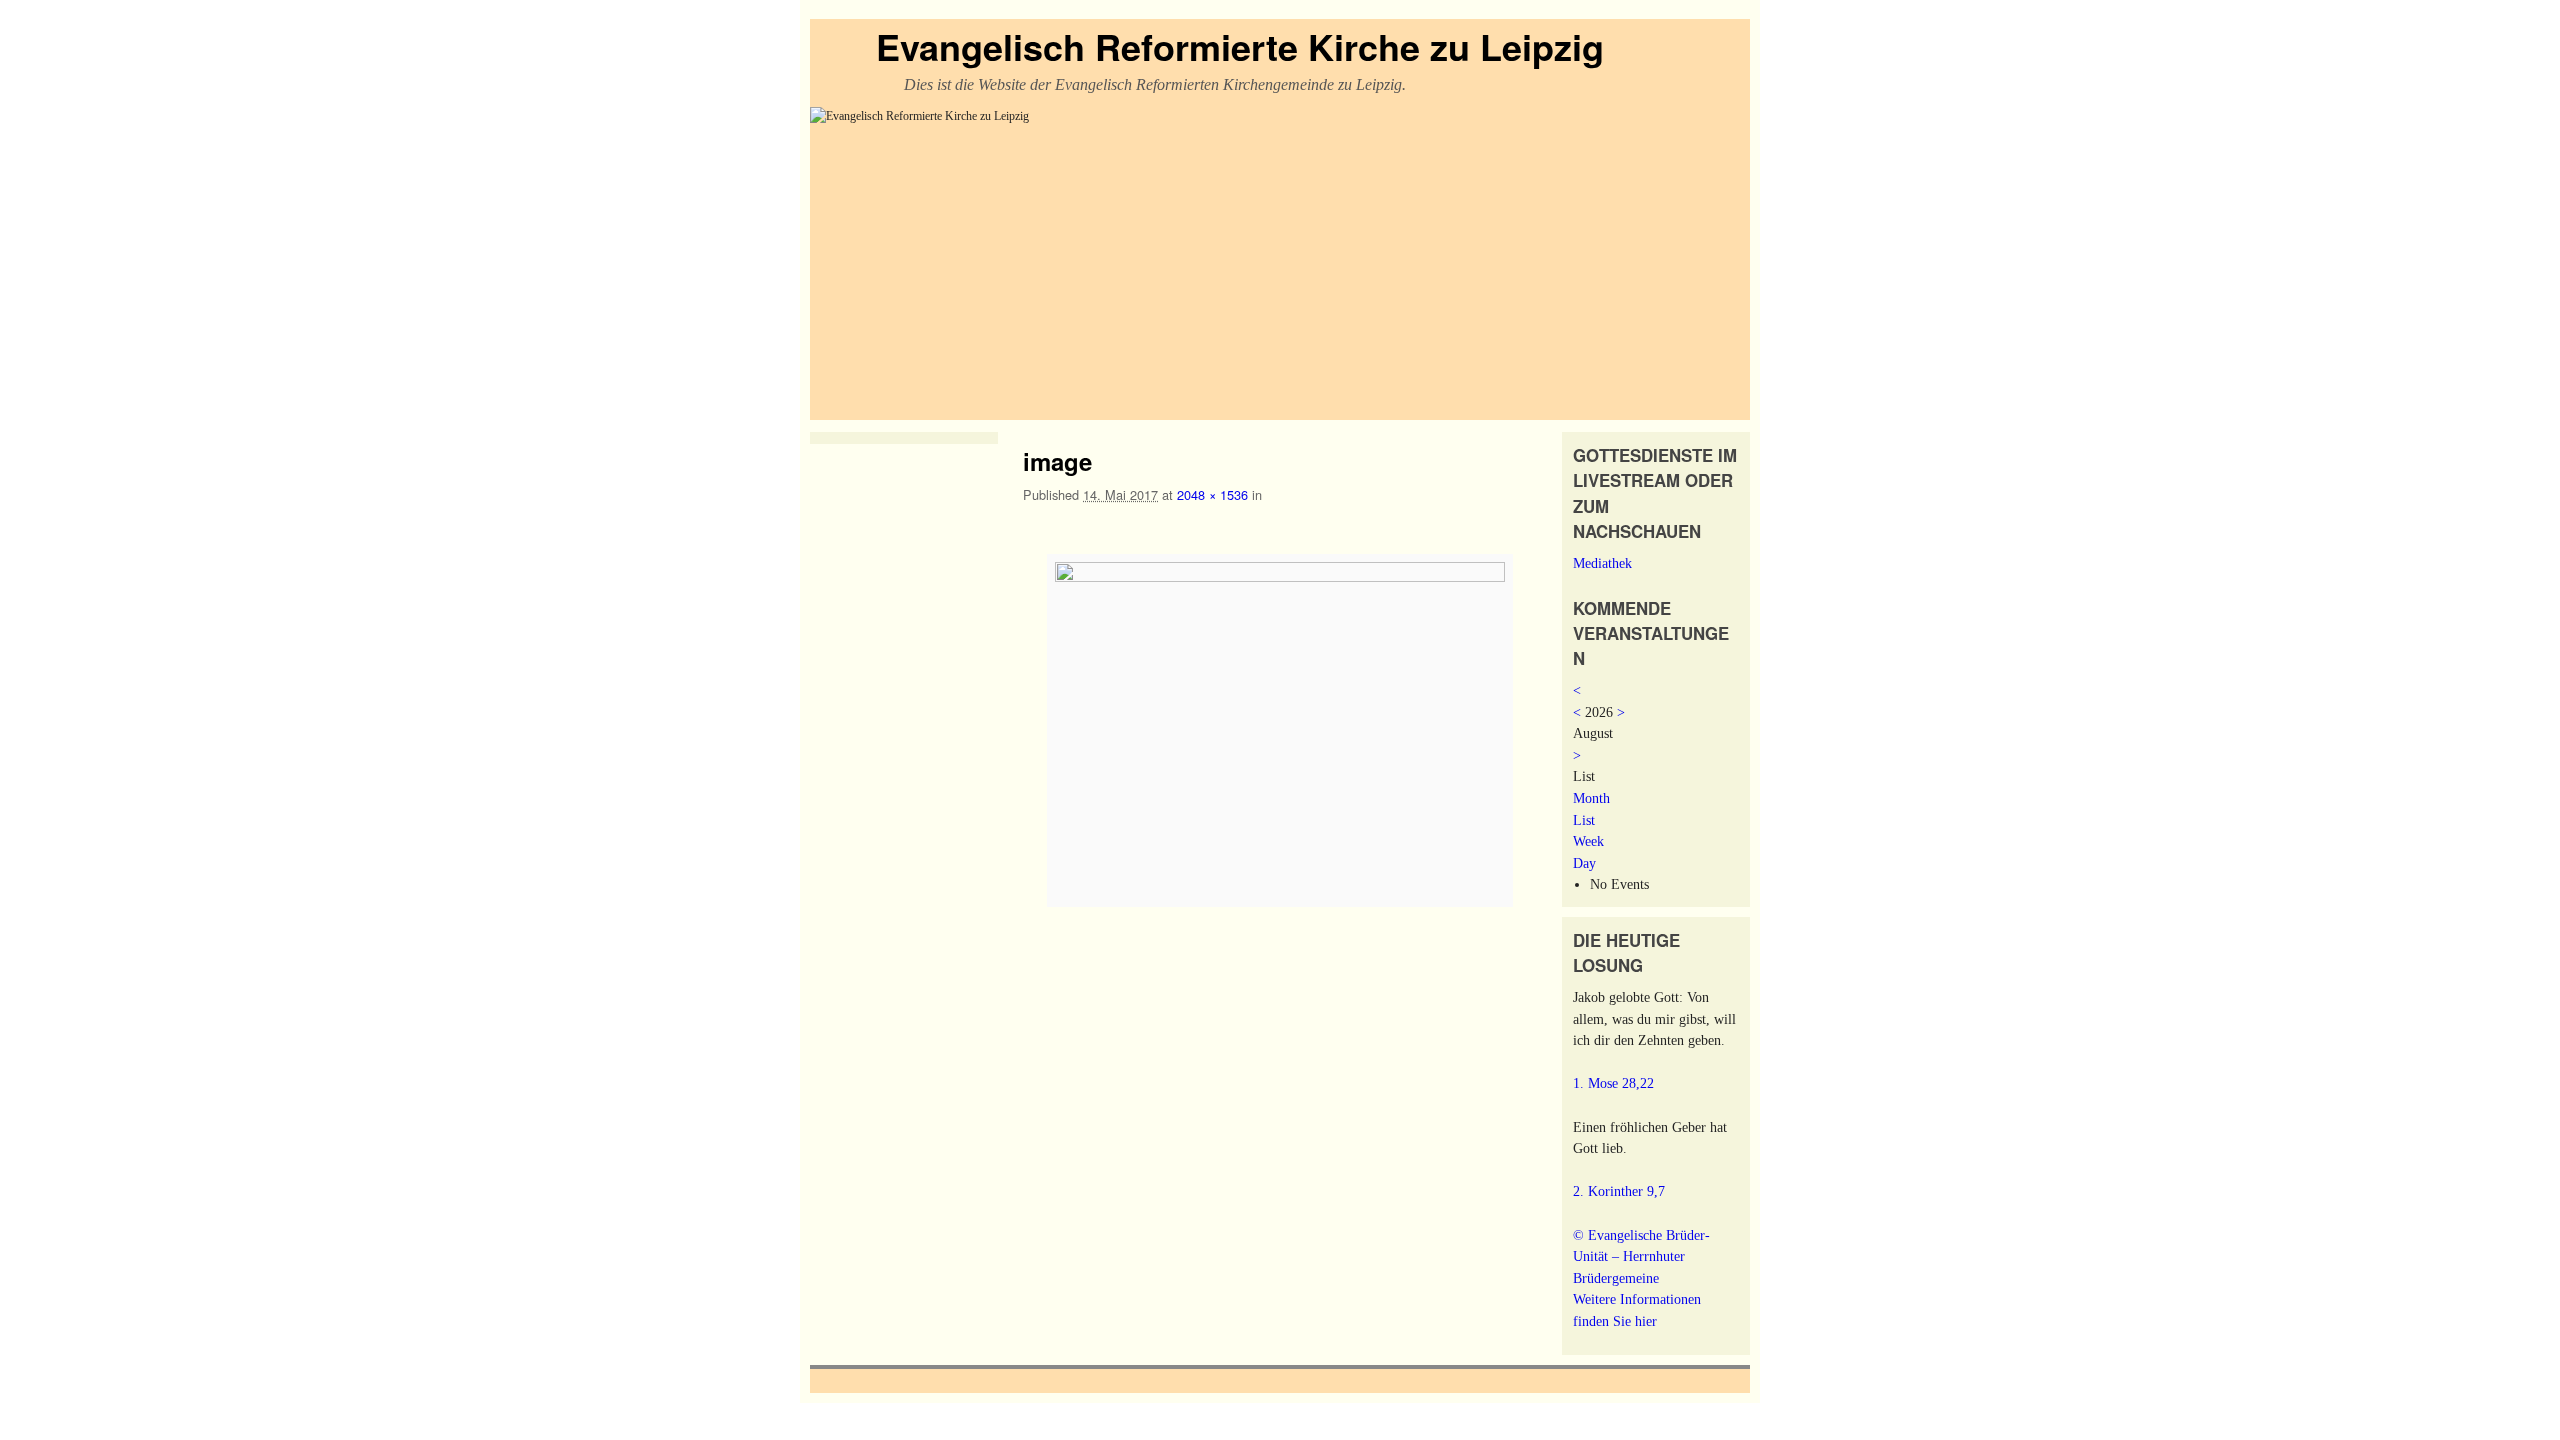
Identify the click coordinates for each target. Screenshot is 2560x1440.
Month (1591, 798)
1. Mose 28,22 (1613, 1083)
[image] (1280, 731)
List (1584, 820)
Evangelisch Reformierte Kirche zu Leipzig (1240, 46)
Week (1588, 841)
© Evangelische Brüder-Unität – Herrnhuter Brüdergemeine (1641, 1256)
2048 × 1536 (1212, 494)
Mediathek (1602, 563)
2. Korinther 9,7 (1619, 1191)
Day (1584, 863)
